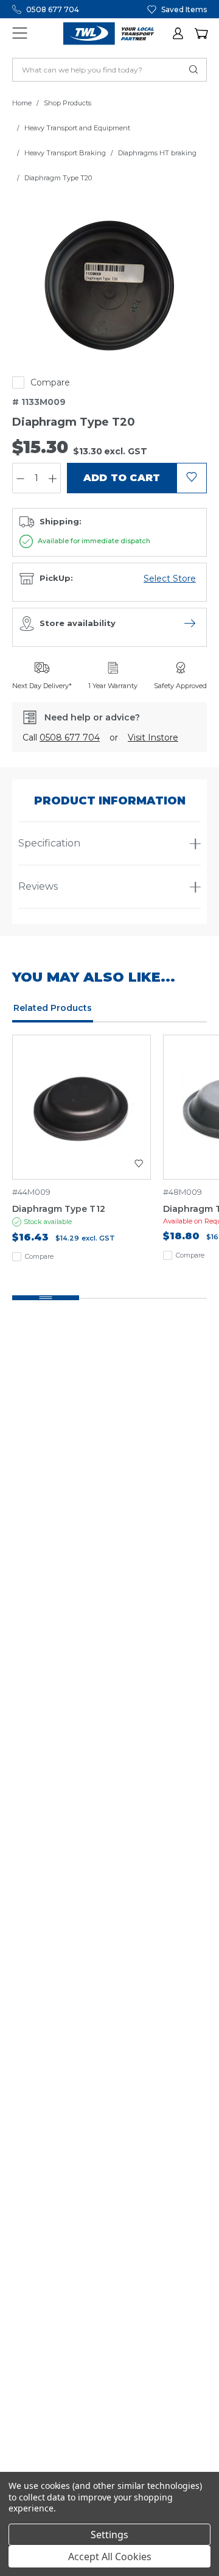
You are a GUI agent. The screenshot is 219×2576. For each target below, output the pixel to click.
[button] (179, 33)
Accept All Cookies (110, 2557)
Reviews (38, 886)
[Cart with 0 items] (201, 33)
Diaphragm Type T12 (59, 1209)
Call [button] (61, 737)
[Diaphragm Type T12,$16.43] (82, 1107)
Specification (49, 843)
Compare (50, 382)
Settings (109, 2535)
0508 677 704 (53, 9)
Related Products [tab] (53, 1008)
